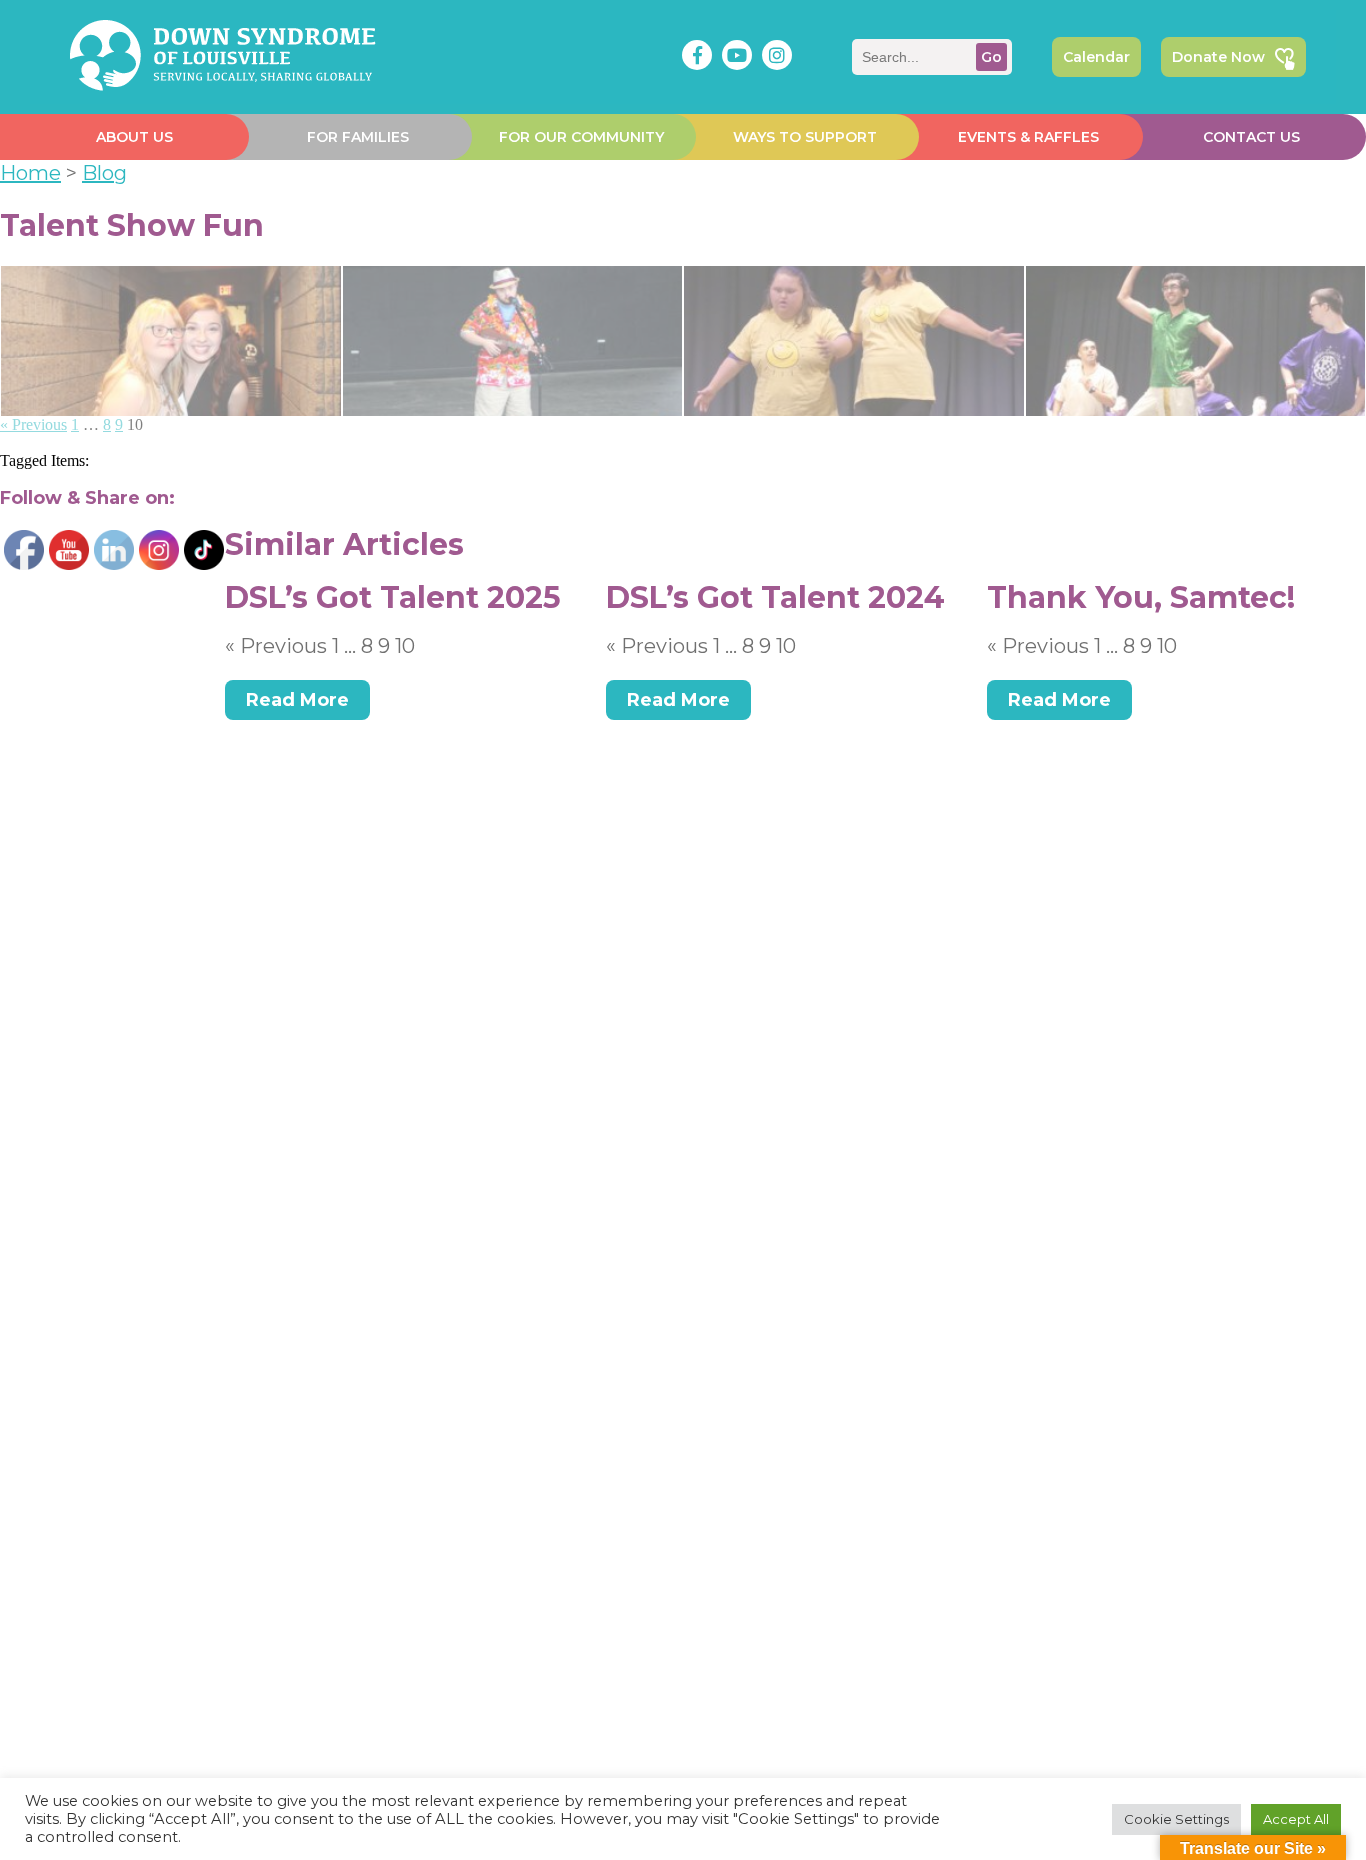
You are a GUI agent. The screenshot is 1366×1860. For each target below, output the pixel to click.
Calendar (1096, 57)
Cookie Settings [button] (1176, 1819)
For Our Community (581, 137)
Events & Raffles (1028, 137)
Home (30, 173)
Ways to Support (805, 137)
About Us (134, 137)
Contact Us (1251, 137)
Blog (104, 173)
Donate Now (1218, 57)
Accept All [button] (1296, 1819)
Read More (297, 700)
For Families (358, 137)
